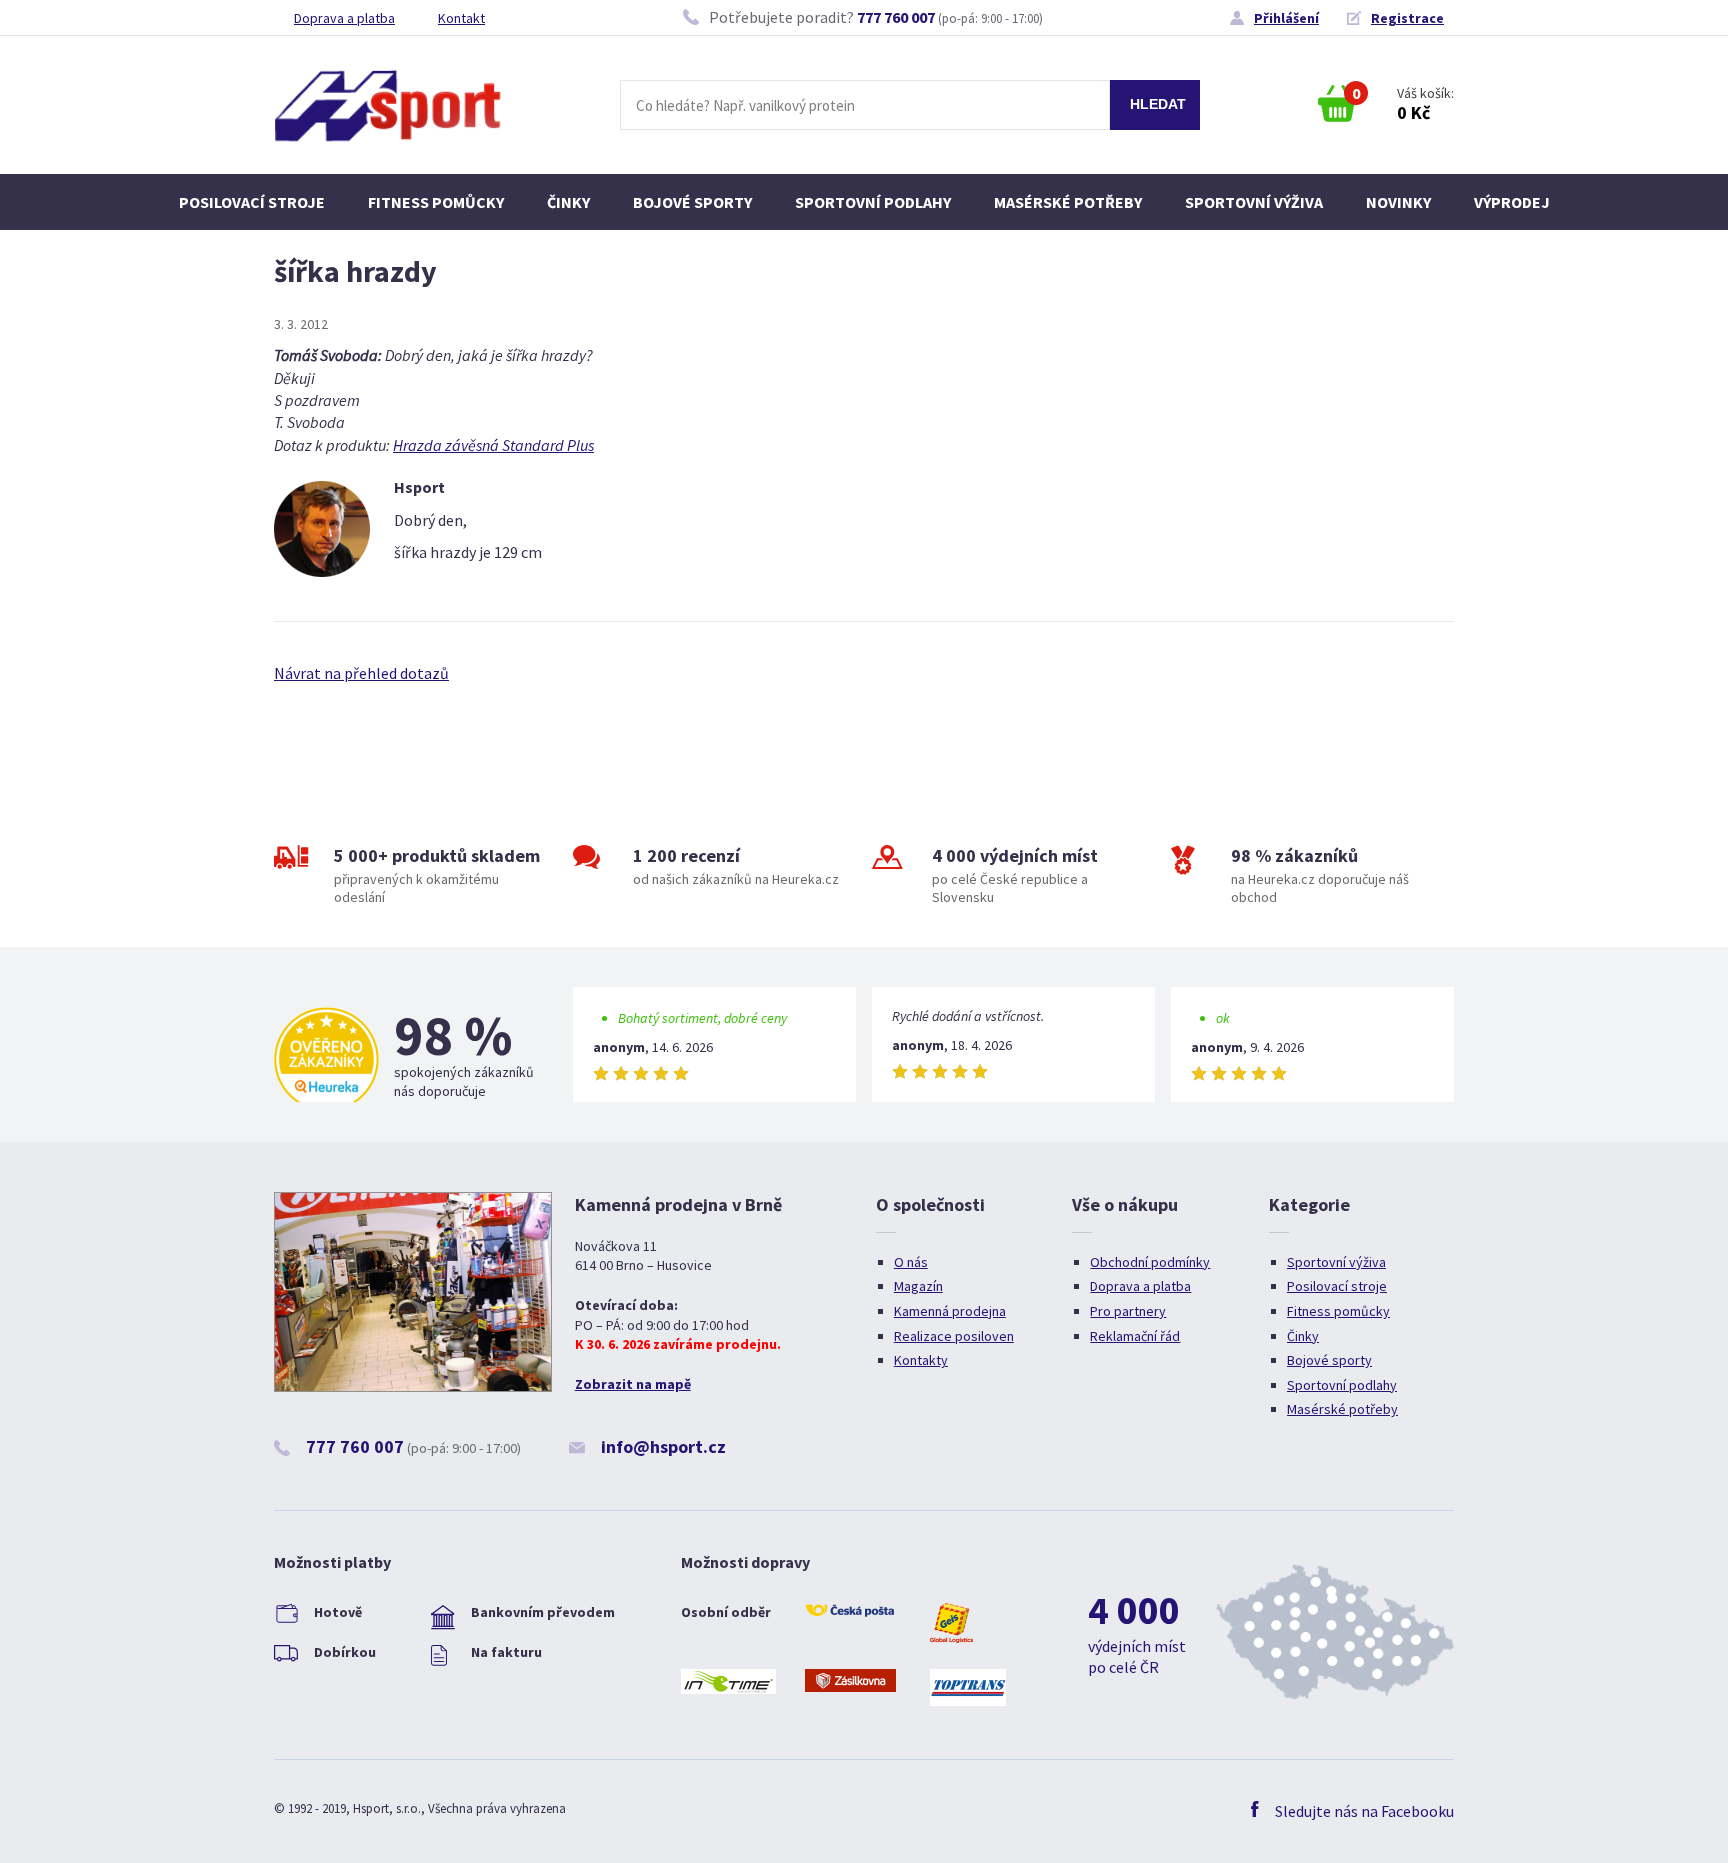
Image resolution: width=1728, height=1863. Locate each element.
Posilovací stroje (252, 202)
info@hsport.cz (663, 1446)
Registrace (1407, 18)
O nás (911, 1262)
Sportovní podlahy (873, 202)
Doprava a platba (344, 18)
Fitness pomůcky (436, 202)
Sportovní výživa (1254, 202)
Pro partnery (1128, 1311)
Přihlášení (1286, 18)
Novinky (1398, 202)
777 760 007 (896, 17)
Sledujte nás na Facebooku (1364, 1811)
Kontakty (921, 1360)
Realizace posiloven (954, 1336)
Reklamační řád (1135, 1336)
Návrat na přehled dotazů (361, 673)
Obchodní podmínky (1150, 1262)
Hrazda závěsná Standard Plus (493, 445)
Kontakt (461, 18)
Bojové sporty (692, 202)
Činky (568, 202)
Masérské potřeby (1068, 202)
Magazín (918, 1286)
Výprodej (1512, 202)
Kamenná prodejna (950, 1311)
